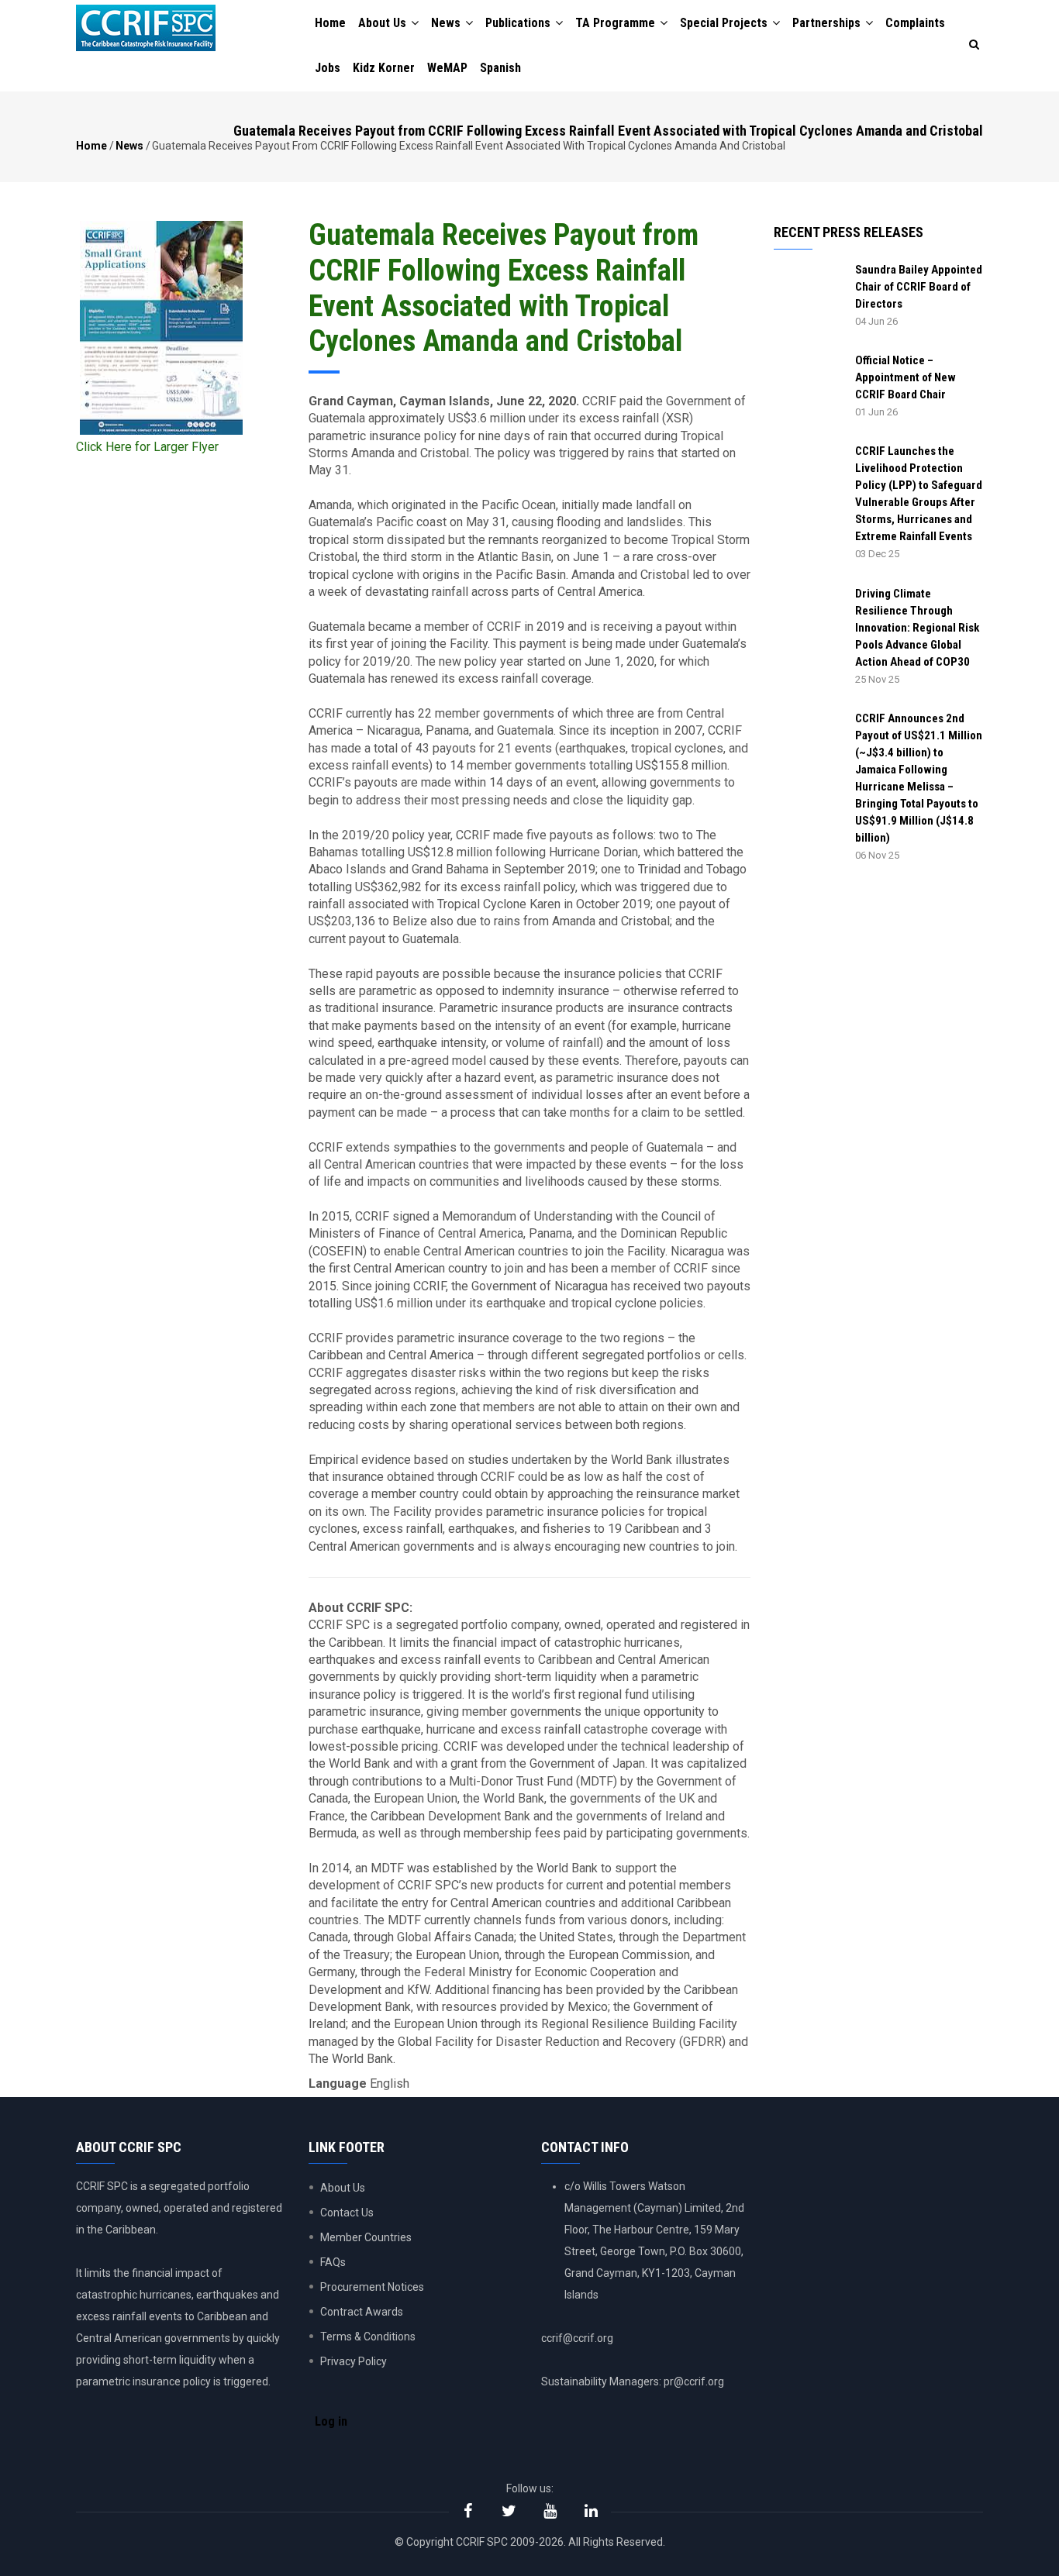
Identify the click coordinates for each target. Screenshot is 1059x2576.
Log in (331, 2421)
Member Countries (366, 2237)
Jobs (328, 68)
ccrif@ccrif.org (577, 2338)
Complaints (915, 23)
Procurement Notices (372, 2287)
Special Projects (725, 23)
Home (330, 23)
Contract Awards (362, 2312)
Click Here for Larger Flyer (147, 447)
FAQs (333, 2262)
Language (338, 2084)
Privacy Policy (354, 2361)
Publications (519, 23)
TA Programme (617, 23)
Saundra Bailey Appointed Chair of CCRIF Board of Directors (919, 287)
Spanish (500, 68)
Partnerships (828, 23)
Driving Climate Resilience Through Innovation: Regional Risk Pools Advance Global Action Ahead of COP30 (917, 628)
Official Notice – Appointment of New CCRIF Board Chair (905, 377)
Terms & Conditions (368, 2337)
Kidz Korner (384, 68)
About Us (384, 23)
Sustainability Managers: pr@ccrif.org (633, 2381)
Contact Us (347, 2213)
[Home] (146, 28)
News (447, 23)
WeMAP (447, 68)
